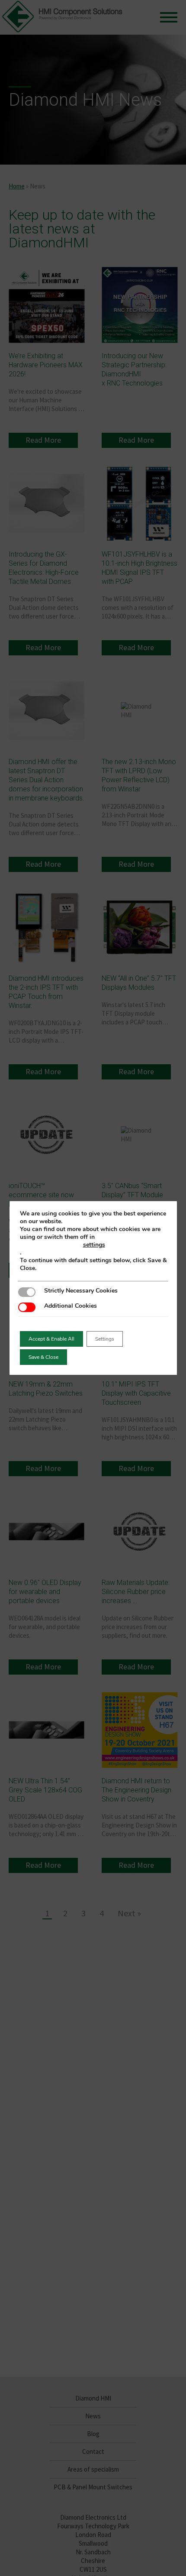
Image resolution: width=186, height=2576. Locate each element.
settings (94, 1245)
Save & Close (43, 1357)
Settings (105, 1339)
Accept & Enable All (51, 1339)
